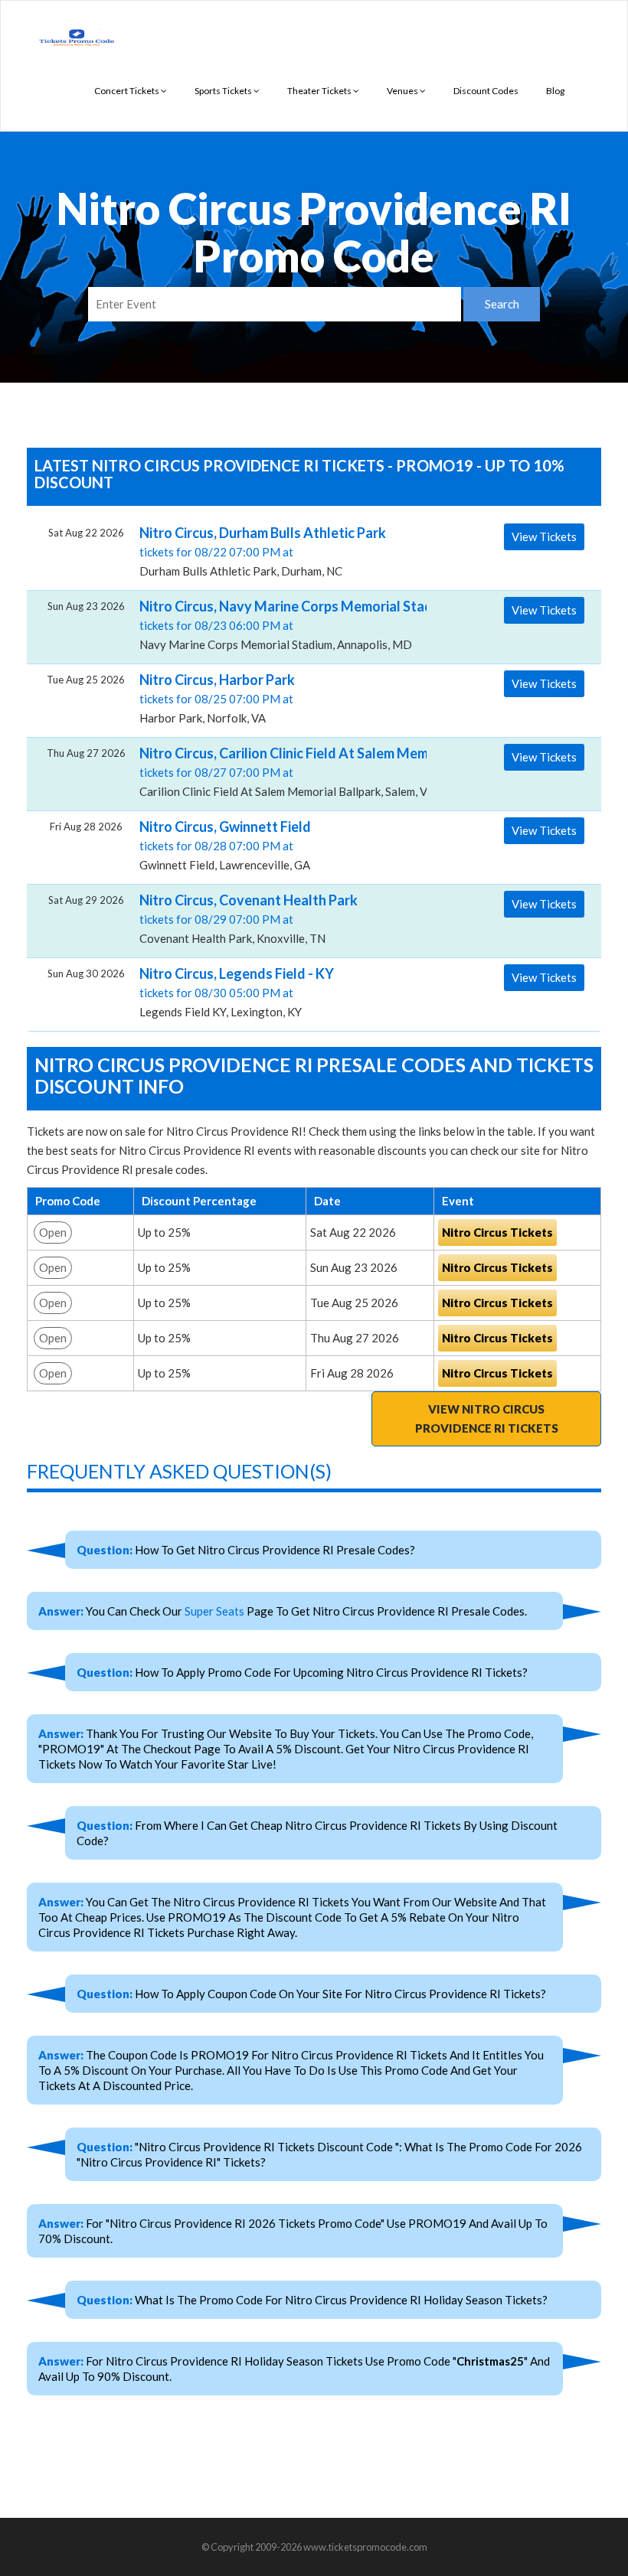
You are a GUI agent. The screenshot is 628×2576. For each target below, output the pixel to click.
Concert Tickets (128, 91)
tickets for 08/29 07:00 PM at (249, 918)
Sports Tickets (224, 91)
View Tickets (544, 536)
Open (53, 1232)
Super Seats (214, 1611)
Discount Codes (486, 91)
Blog (555, 91)
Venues (403, 91)
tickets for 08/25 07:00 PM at (217, 698)
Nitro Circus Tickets (497, 1232)
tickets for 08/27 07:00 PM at (277, 771)
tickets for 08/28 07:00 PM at (225, 845)
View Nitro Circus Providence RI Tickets (487, 1418)
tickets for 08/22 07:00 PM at (263, 551)
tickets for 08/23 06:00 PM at (277, 624)
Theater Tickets (320, 91)
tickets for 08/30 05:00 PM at (237, 992)
